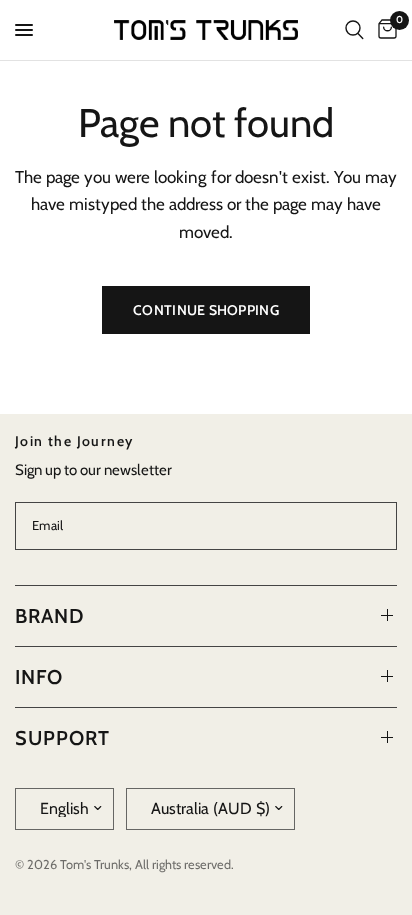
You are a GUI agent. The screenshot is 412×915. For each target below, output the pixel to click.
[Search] (354, 30)
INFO (39, 677)
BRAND (49, 616)
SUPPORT (62, 738)
